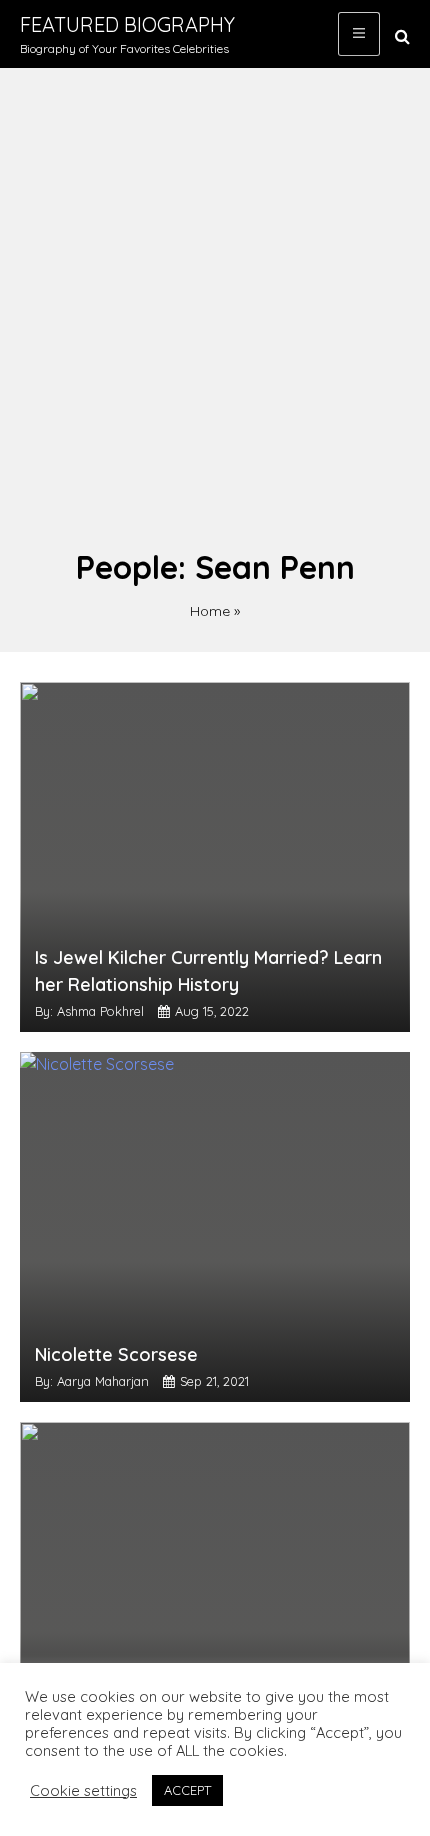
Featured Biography (127, 24)
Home (210, 611)
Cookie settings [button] (83, 1791)
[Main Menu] (359, 34)
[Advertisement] (215, 318)
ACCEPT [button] (187, 1790)
